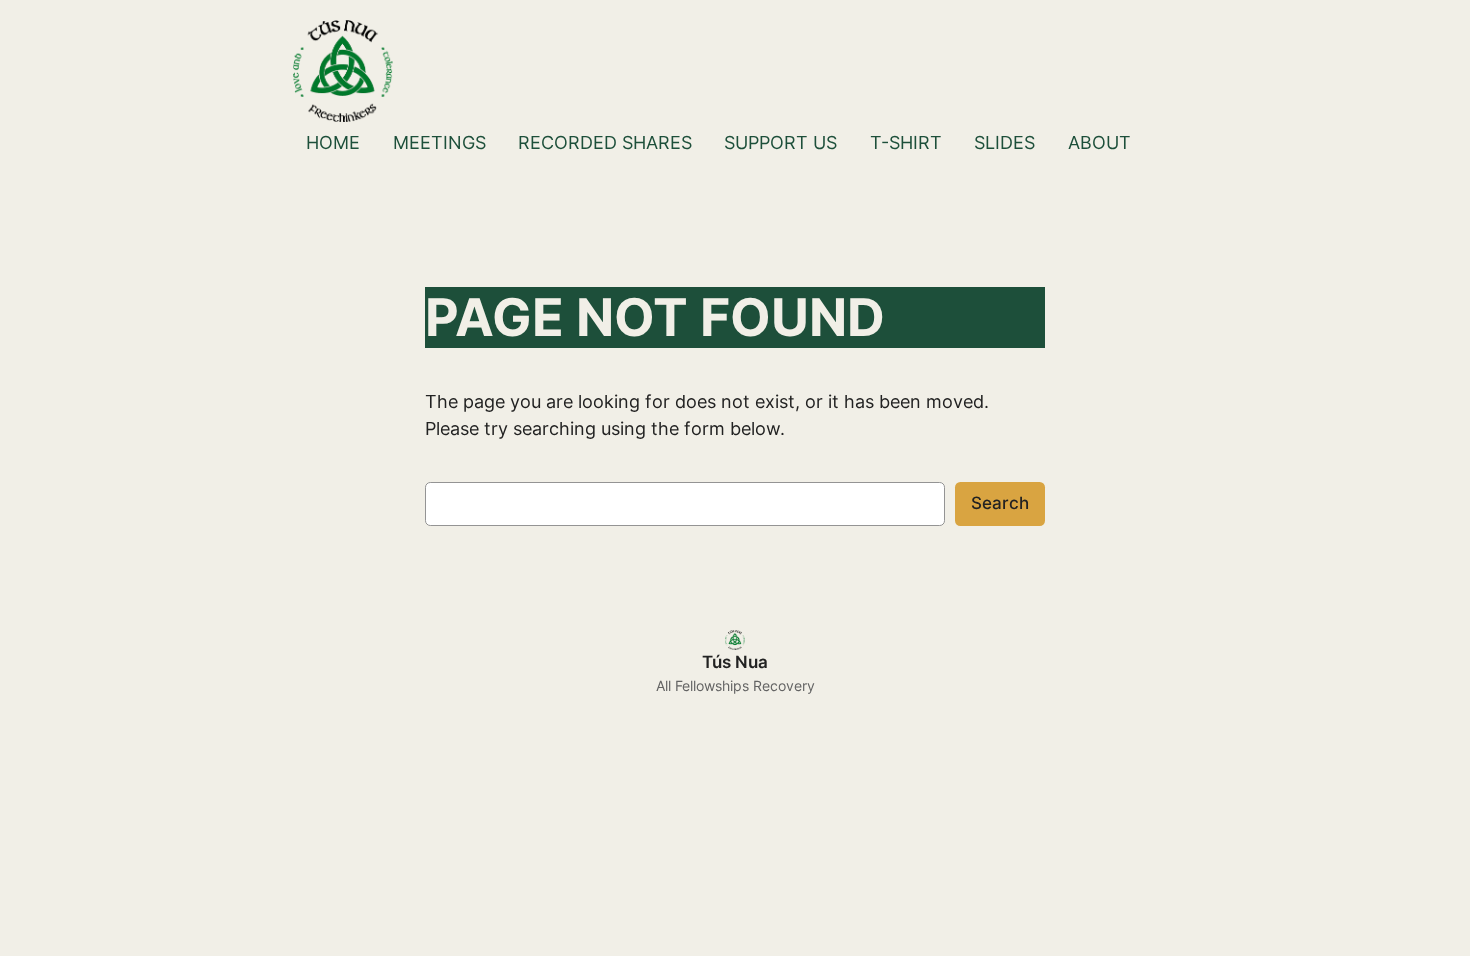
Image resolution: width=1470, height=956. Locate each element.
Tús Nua (735, 662)
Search (1000, 503)
